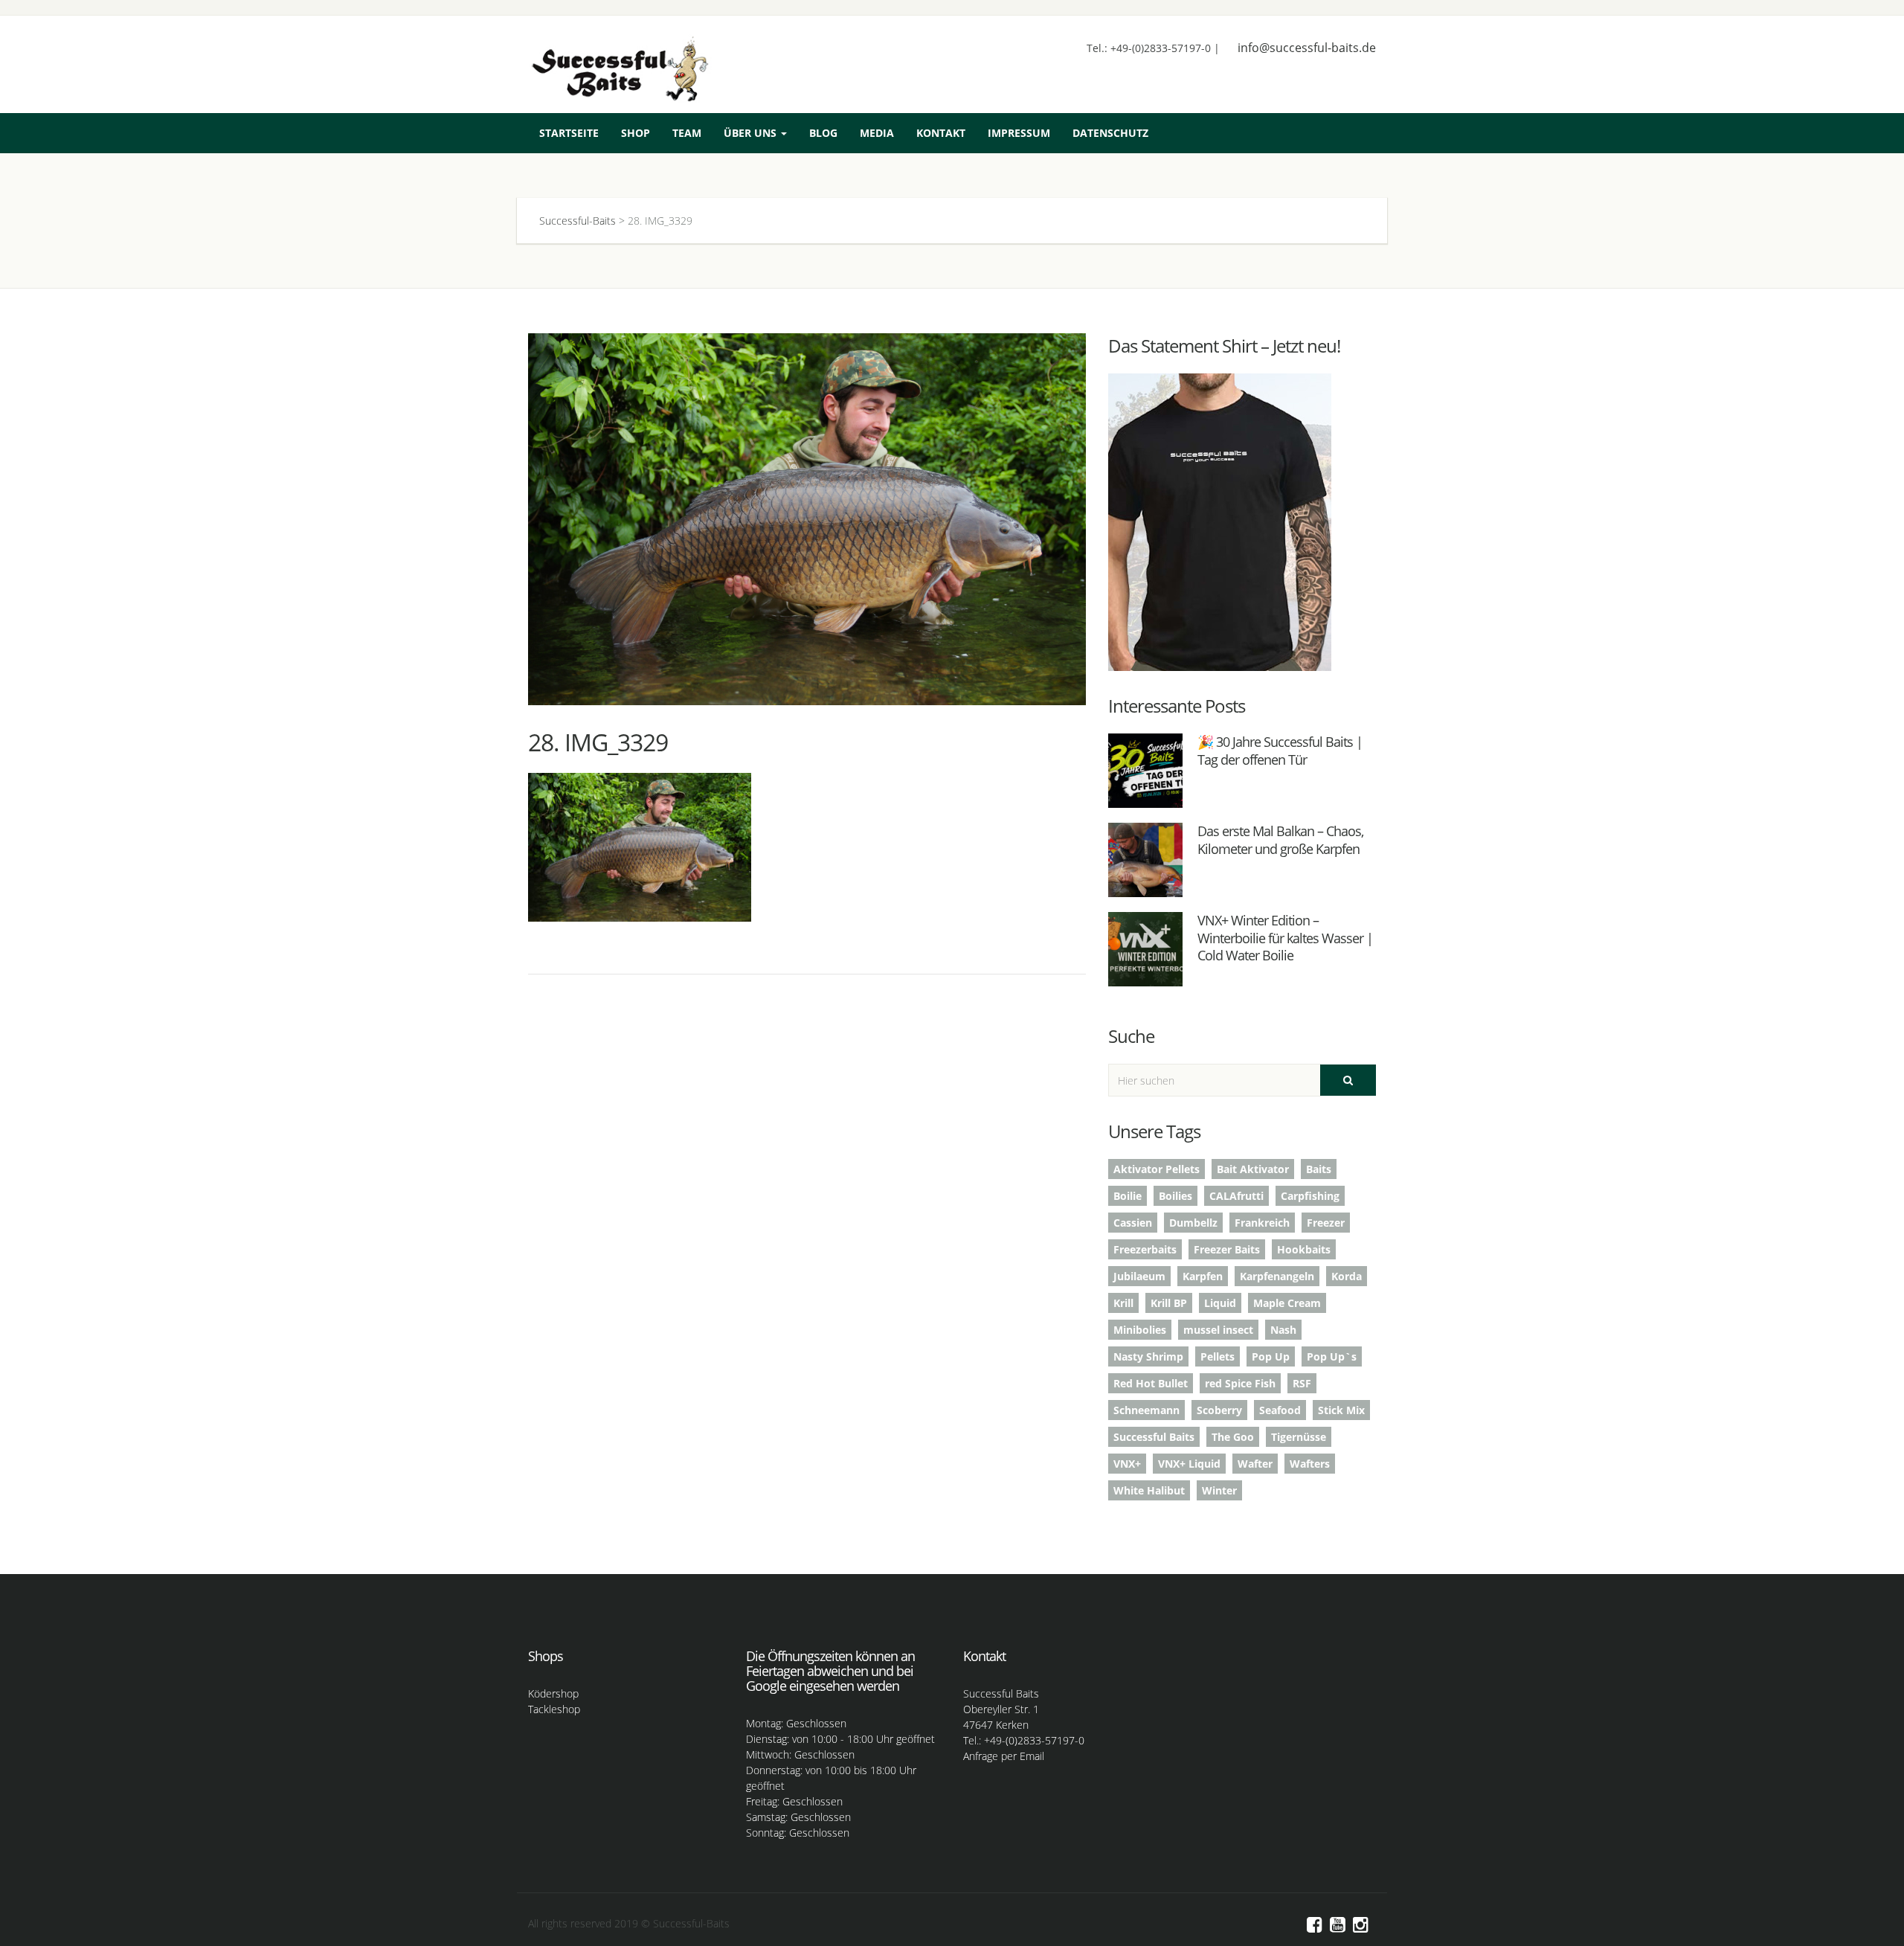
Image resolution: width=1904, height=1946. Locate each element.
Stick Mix (1341, 1410)
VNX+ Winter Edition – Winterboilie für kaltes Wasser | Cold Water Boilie (1285, 938)
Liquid (1220, 1303)
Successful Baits (1154, 1437)
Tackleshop (554, 1709)
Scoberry (1219, 1410)
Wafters (1310, 1464)
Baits (1319, 1169)
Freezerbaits (1145, 1249)
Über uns (752, 133)
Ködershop (553, 1693)
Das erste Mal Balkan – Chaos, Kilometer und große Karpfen (1280, 839)
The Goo (1233, 1437)
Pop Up (1271, 1356)
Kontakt (941, 133)
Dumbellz (1193, 1223)
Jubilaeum (1139, 1276)
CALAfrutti (1236, 1196)
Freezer (1326, 1223)
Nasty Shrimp (1148, 1356)
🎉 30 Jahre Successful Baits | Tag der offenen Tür (1280, 750)
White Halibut (1149, 1490)
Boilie (1128, 1196)
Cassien (1133, 1223)
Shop (636, 133)
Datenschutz (1110, 133)
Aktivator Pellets (1157, 1169)
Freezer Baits (1227, 1249)
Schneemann (1146, 1410)
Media (877, 133)
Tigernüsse (1299, 1437)
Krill (1123, 1303)
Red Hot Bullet (1151, 1383)
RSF (1302, 1383)
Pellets (1218, 1356)
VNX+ (1127, 1464)
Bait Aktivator (1253, 1169)
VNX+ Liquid (1189, 1464)
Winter (1219, 1490)
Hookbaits (1304, 1249)
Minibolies (1140, 1330)
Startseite (569, 133)
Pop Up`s (1332, 1356)
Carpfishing (1310, 1196)
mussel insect (1218, 1330)
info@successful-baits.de (1307, 48)
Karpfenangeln (1277, 1276)
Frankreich (1262, 1223)
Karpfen (1203, 1276)
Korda (1347, 1276)
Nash (1283, 1330)
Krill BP (1169, 1303)
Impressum (1019, 133)
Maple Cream (1287, 1303)
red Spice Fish (1240, 1383)
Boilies (1175, 1196)
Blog (823, 133)
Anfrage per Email (1004, 1756)
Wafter (1255, 1464)
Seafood (1280, 1410)
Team (687, 133)
